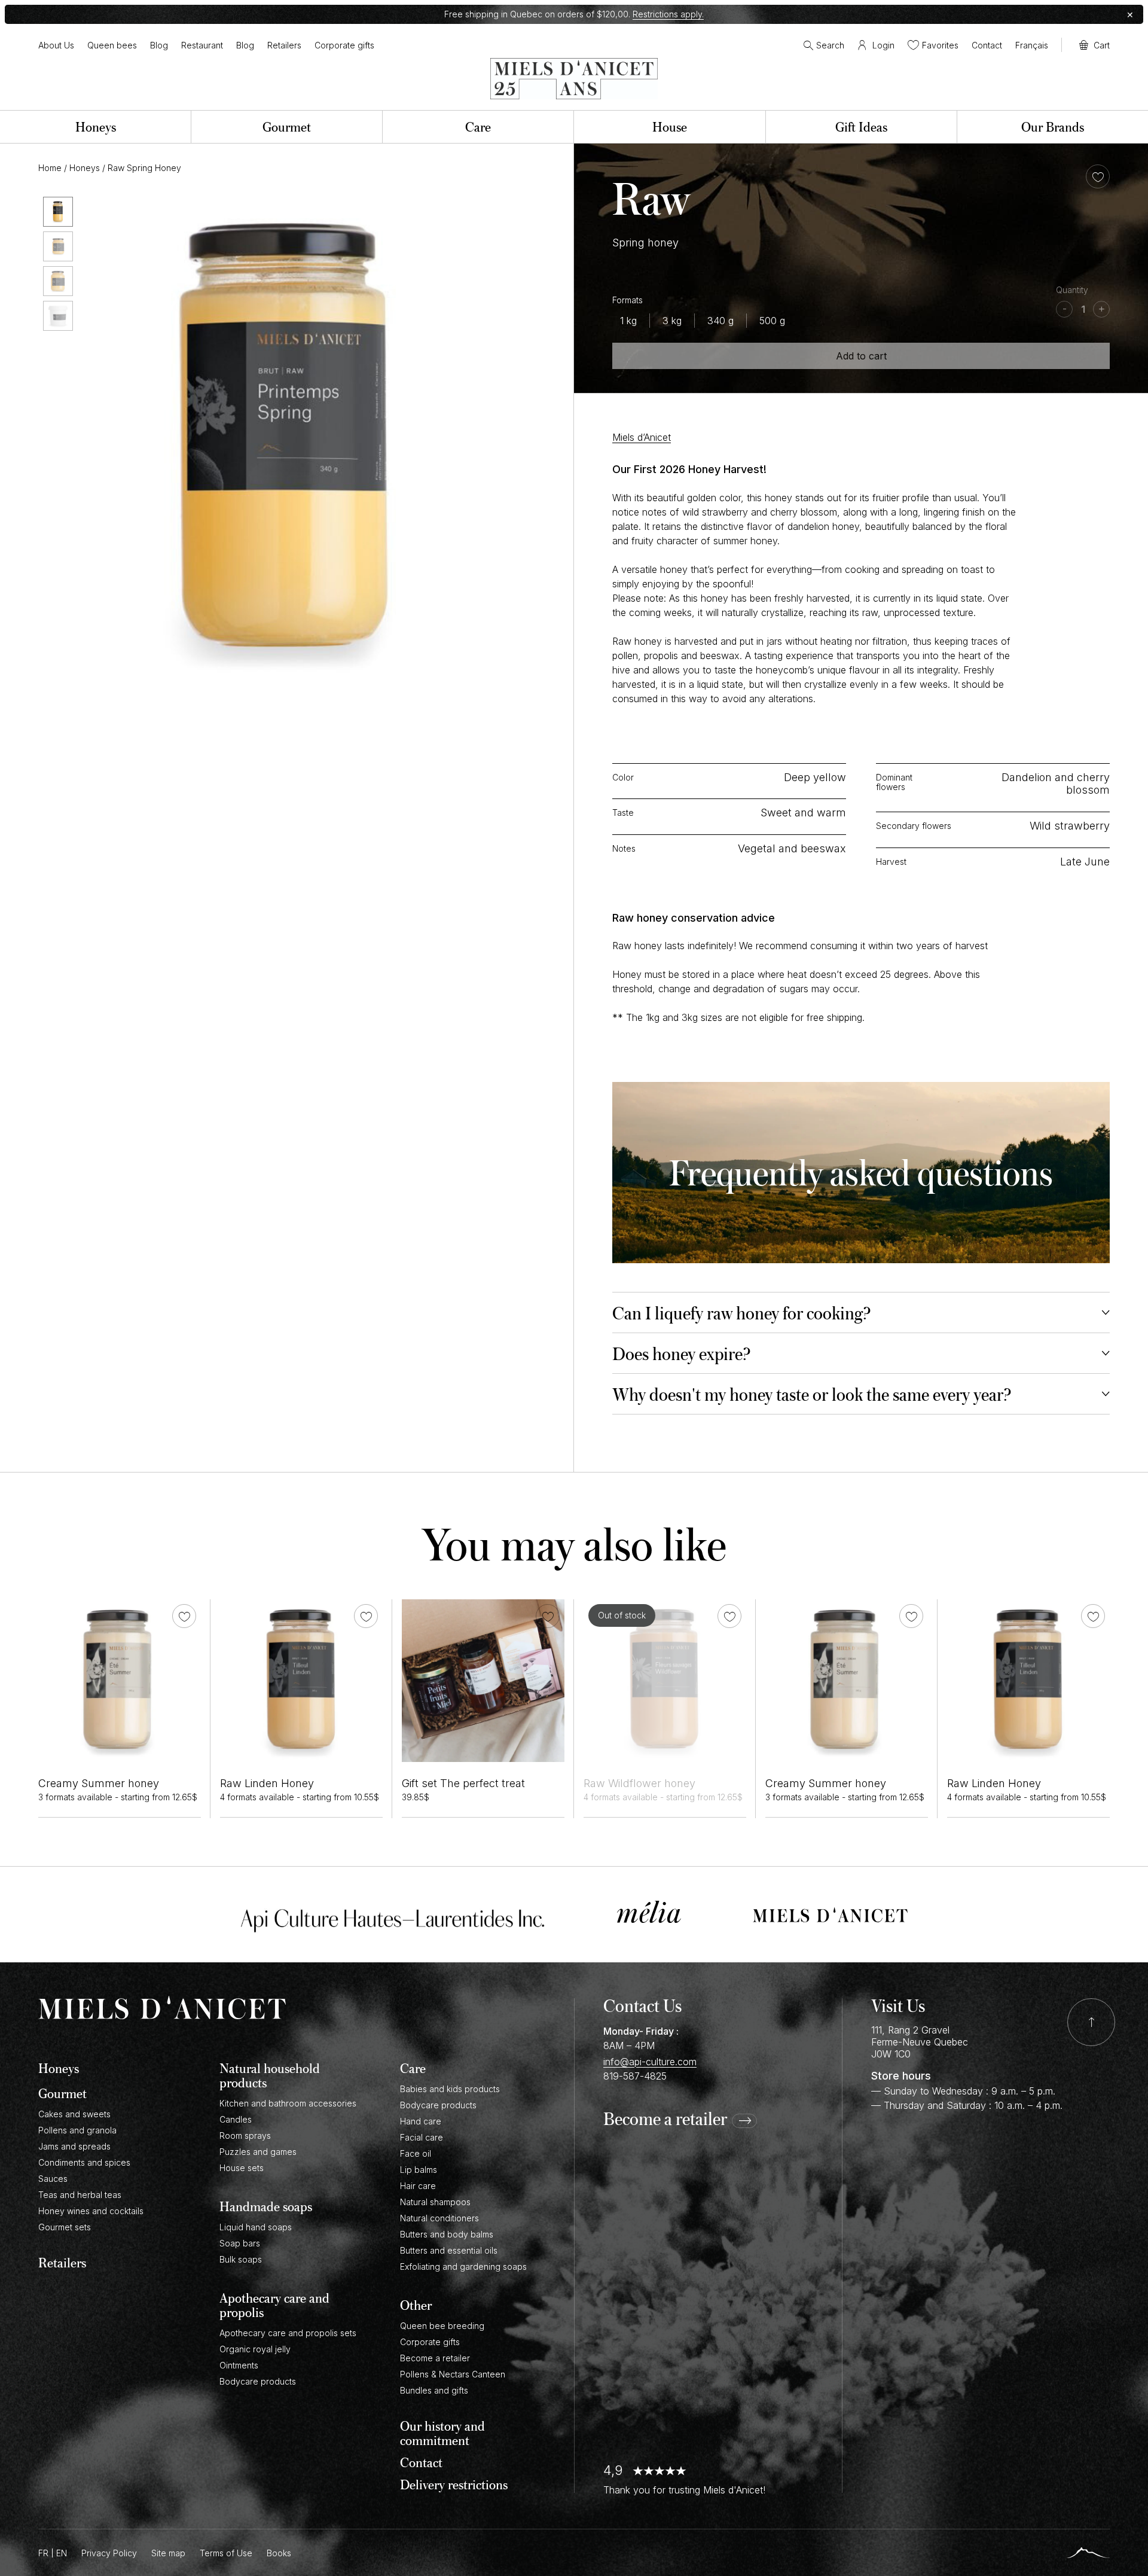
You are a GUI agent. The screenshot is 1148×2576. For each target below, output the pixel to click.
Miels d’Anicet (642, 437)
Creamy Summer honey (99, 1783)
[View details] (120, 1681)
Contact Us (642, 2005)
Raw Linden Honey (267, 1783)
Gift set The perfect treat (463, 1783)
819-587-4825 (635, 2076)
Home (50, 168)
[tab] (861, 1313)
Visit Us (898, 2005)
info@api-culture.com (650, 2062)
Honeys (85, 168)
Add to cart (861, 356)
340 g (720, 321)
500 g (772, 321)
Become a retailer (665, 2119)
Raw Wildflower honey (639, 1783)
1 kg (628, 321)
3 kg (672, 321)
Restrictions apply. (668, 14)
